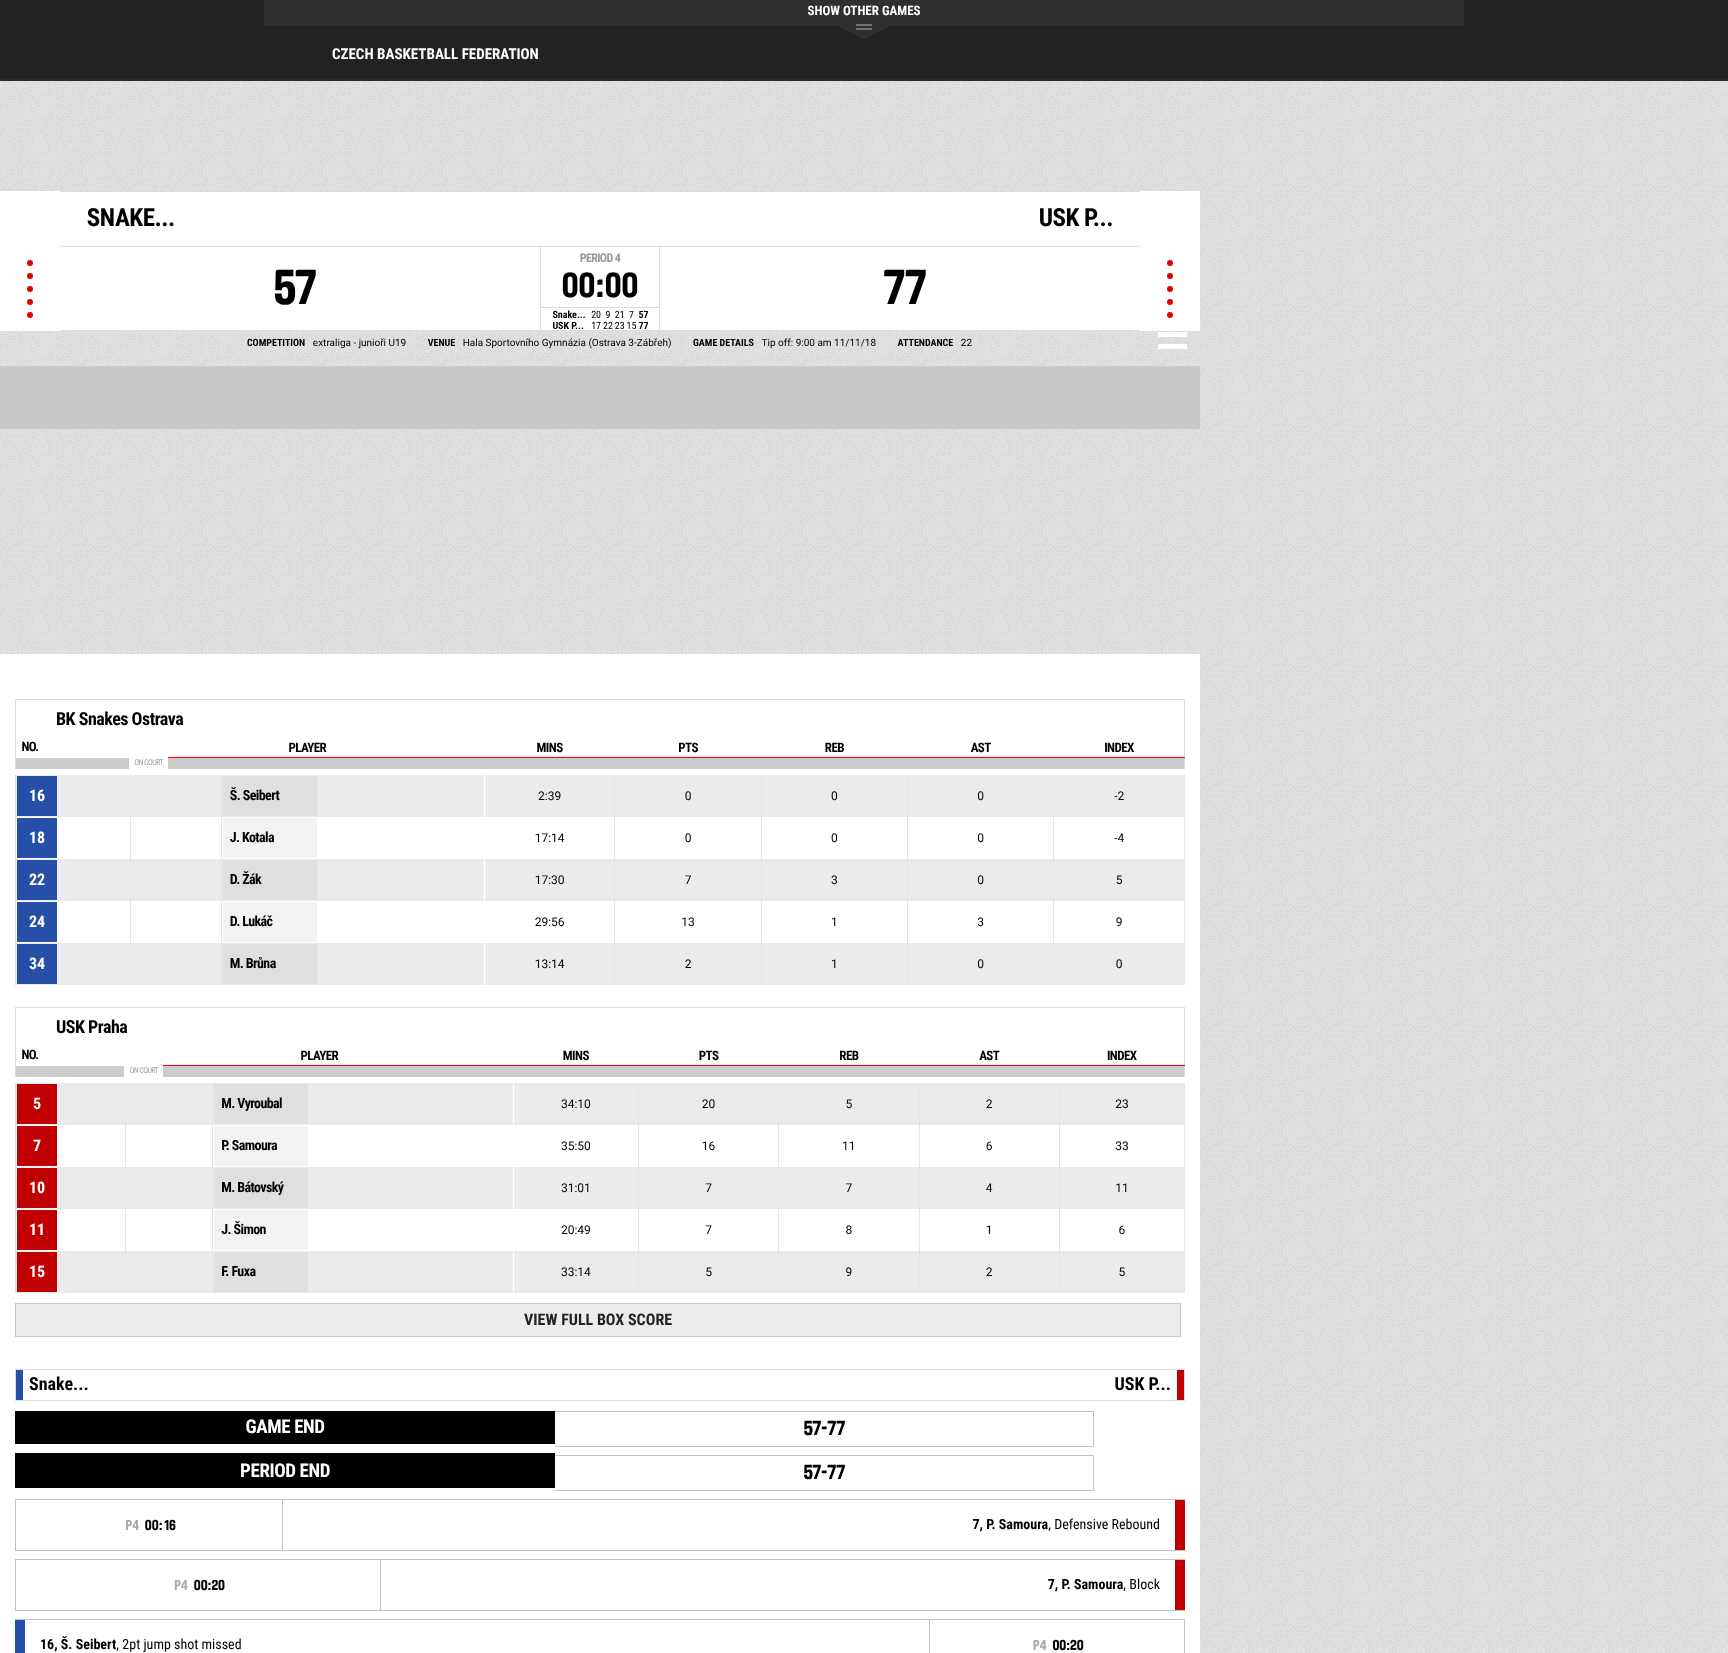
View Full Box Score (598, 1319)
